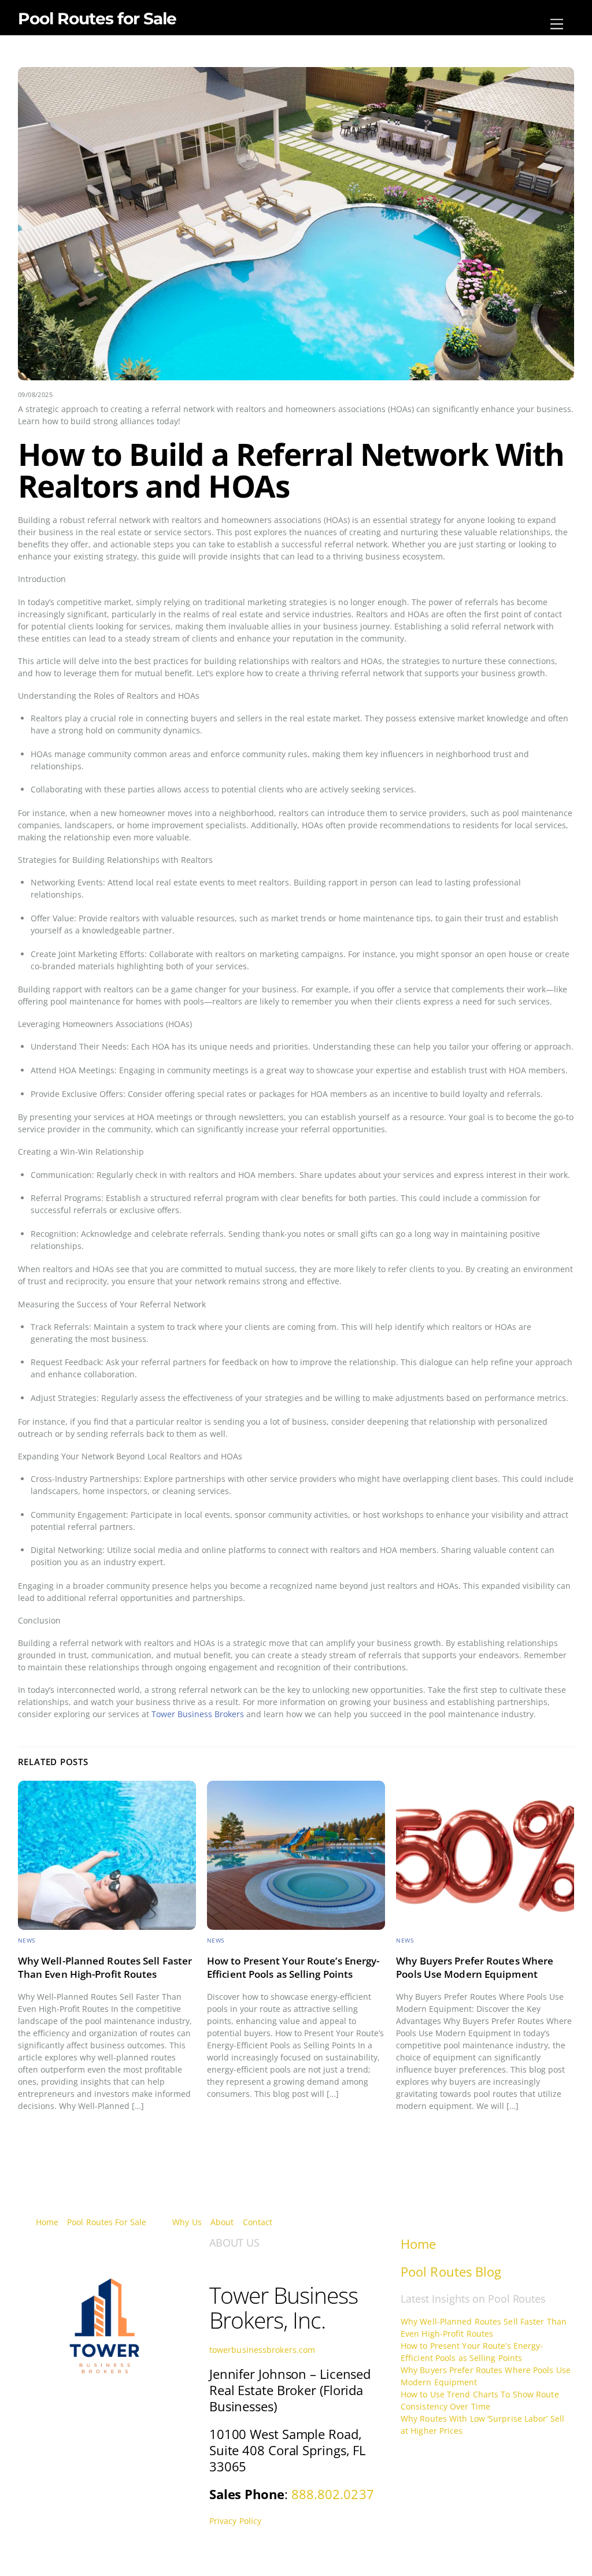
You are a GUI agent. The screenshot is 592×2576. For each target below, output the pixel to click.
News (27, 1941)
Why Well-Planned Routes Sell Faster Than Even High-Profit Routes (105, 1967)
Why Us (187, 2222)
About (222, 2222)
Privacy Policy (235, 2521)
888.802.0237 (333, 2494)
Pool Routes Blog (451, 2272)
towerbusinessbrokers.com (262, 2350)
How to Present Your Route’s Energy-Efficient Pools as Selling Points (293, 1967)
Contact (258, 2222)
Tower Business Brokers (198, 1714)
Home (47, 2222)
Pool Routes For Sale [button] (107, 2222)
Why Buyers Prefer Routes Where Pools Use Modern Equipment (475, 1967)
